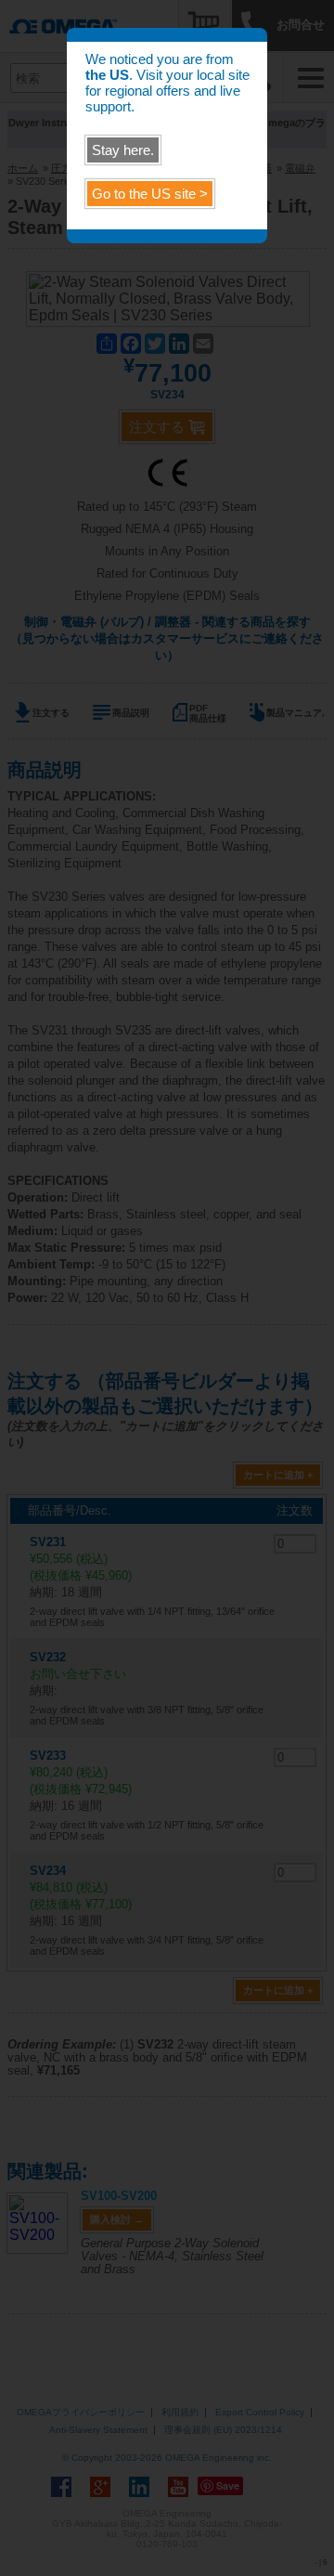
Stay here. (123, 150)
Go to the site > (150, 194)
